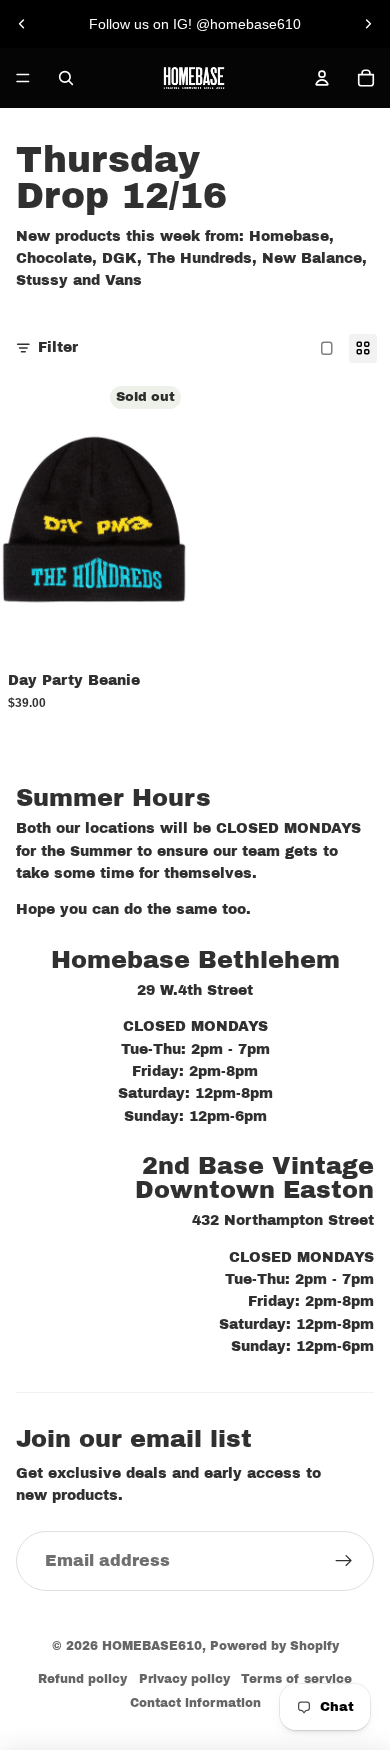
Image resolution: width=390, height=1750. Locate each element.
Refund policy (82, 1679)
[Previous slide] (22, 24)
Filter (58, 347)
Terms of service (296, 1679)
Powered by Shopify (274, 1646)
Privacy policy (184, 1679)
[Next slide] (368, 24)
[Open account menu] (322, 78)
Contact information (195, 1703)
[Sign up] (344, 1561)
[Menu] (23, 78)
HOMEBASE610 (152, 1646)
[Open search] (66, 78)
